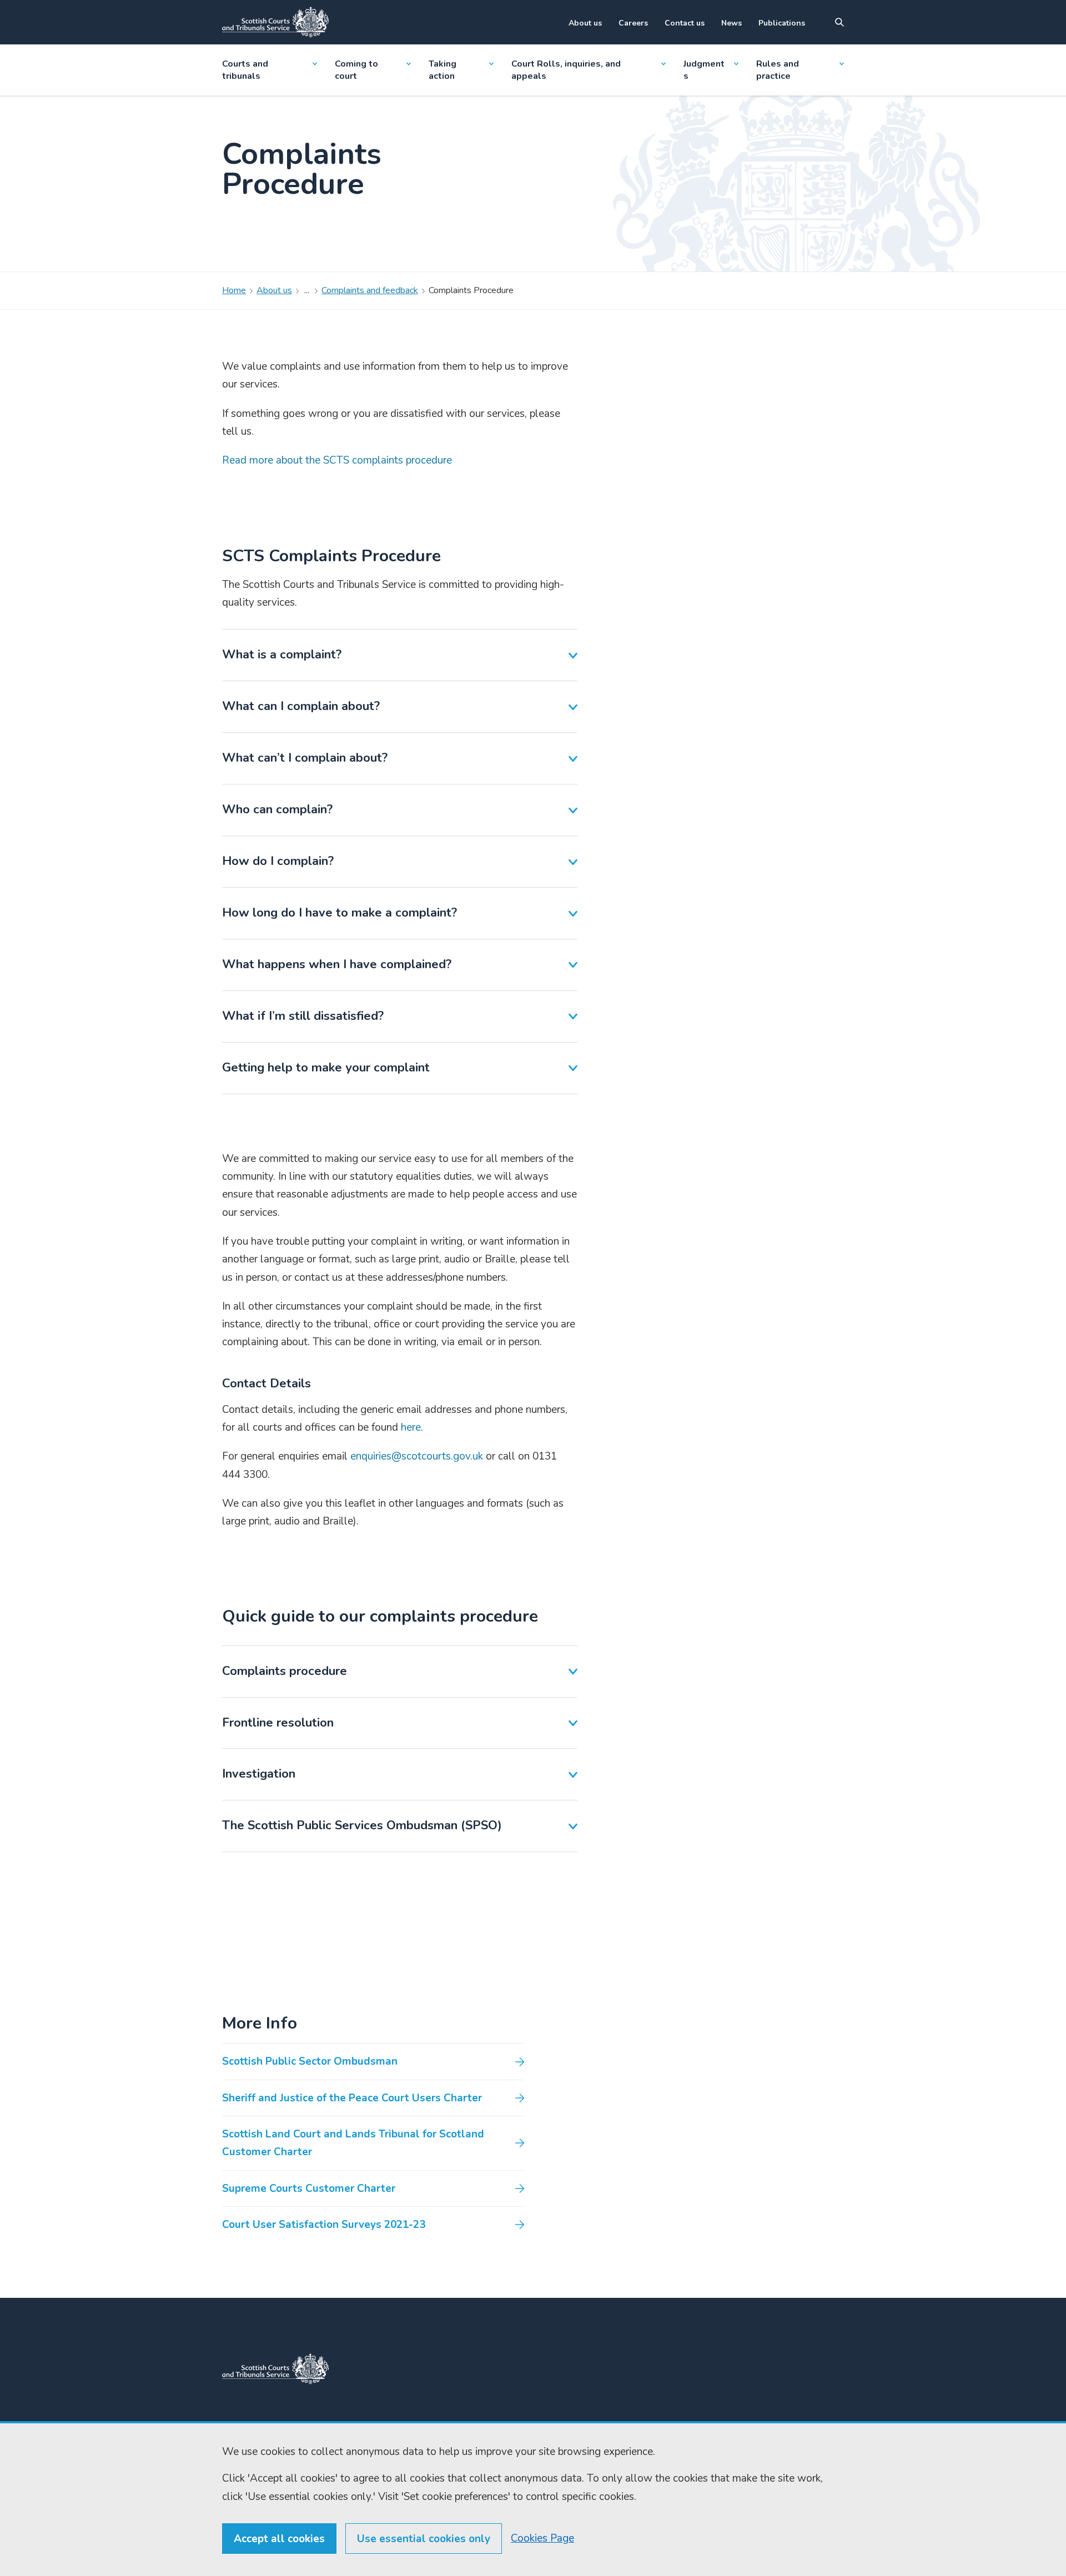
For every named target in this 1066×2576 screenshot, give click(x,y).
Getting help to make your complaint (326, 1068)
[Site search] (839, 22)
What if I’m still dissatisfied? (303, 1016)
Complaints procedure (285, 1671)
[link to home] (275, 2369)
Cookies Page (542, 2538)
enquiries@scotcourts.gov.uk (418, 1456)
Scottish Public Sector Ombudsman (310, 2061)
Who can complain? (277, 809)
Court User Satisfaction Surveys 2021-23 (324, 2225)
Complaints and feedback (370, 290)
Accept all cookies (279, 2539)
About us (585, 23)
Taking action (443, 70)
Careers (633, 23)
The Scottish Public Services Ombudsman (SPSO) (362, 1825)
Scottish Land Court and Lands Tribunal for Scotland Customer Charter (353, 2143)
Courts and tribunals (245, 70)
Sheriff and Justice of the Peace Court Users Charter (352, 2098)
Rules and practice (778, 70)
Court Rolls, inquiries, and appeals (566, 70)
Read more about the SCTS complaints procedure (337, 460)
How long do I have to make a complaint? (340, 913)
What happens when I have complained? (337, 964)
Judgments (704, 70)
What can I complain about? (301, 706)
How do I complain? (278, 861)
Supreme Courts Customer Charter (309, 2188)
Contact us (685, 23)
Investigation (259, 1774)
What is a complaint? (282, 655)
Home (234, 290)
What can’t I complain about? (305, 758)
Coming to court (356, 70)
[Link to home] (275, 22)
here (411, 1427)
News (731, 23)
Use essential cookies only (424, 2539)
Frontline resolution (278, 1723)
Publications (782, 23)
